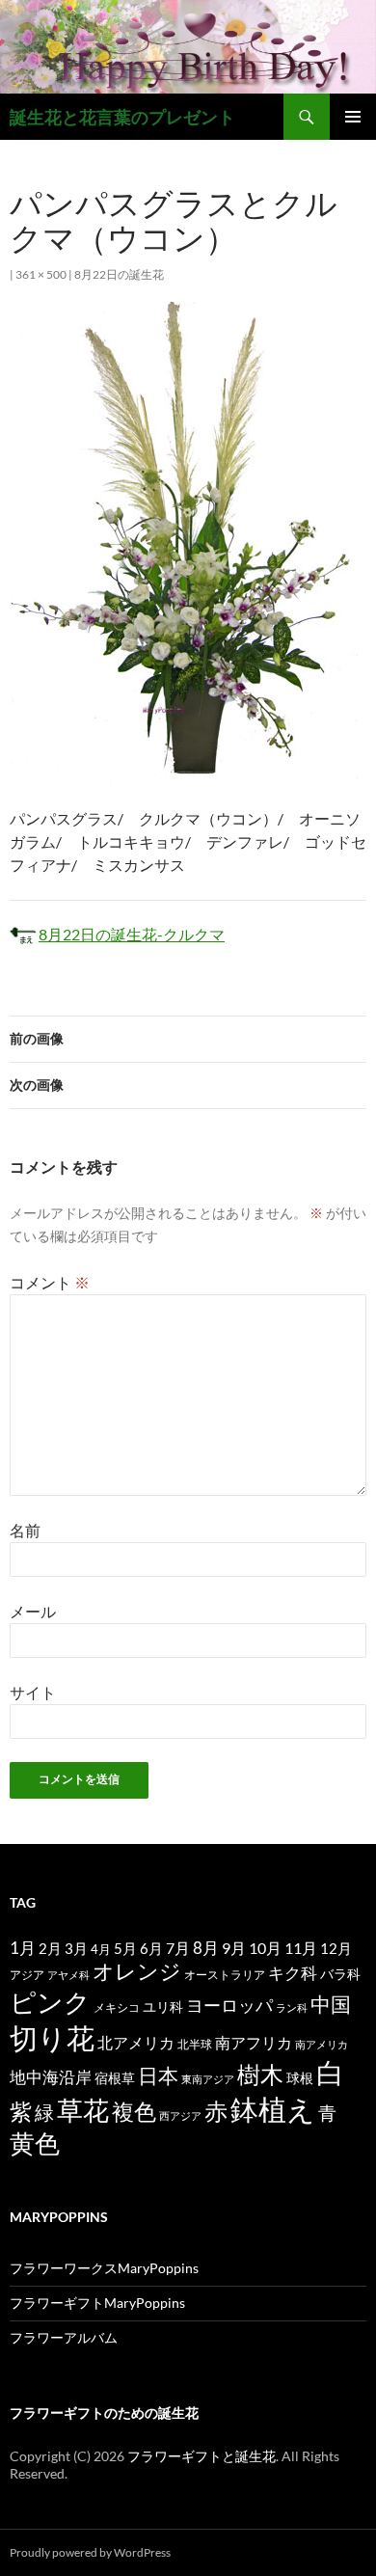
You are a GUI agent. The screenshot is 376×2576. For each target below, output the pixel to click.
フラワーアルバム (64, 2337)
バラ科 (340, 1974)
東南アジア (208, 2079)
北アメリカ (136, 2042)
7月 (178, 1948)
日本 (158, 2075)
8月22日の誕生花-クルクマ (132, 934)
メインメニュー (353, 117)
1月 (23, 1948)
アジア (27, 1974)
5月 (125, 1948)
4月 (101, 1949)
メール (33, 1611)
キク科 (293, 1973)
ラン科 (292, 2007)
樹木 (260, 2074)
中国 (331, 2004)
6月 (151, 1948)
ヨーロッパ (229, 2005)
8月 (206, 1948)
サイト (33, 1692)
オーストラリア (225, 1975)
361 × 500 (41, 274)
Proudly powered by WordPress (90, 2552)
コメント (50, 1282)
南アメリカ (322, 2044)
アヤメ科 (68, 1975)
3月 (76, 1949)
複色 (134, 2111)
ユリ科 (163, 2007)
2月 (50, 1948)
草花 (83, 2110)
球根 (300, 2078)
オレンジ (137, 1971)
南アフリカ (254, 2043)
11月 (301, 1948)
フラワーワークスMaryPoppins (104, 2268)
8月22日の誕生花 (119, 274)
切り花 (52, 2037)
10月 (265, 1948)
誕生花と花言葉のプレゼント (122, 117)
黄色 (35, 2143)
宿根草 (115, 2078)
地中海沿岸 (51, 2077)
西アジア (180, 2115)
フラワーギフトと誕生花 (201, 2456)
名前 (25, 1530)
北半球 (195, 2044)
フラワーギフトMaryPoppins (97, 2303)
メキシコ (117, 2007)
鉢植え (273, 2109)
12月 (336, 1949)
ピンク (50, 2002)
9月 (234, 1948)
